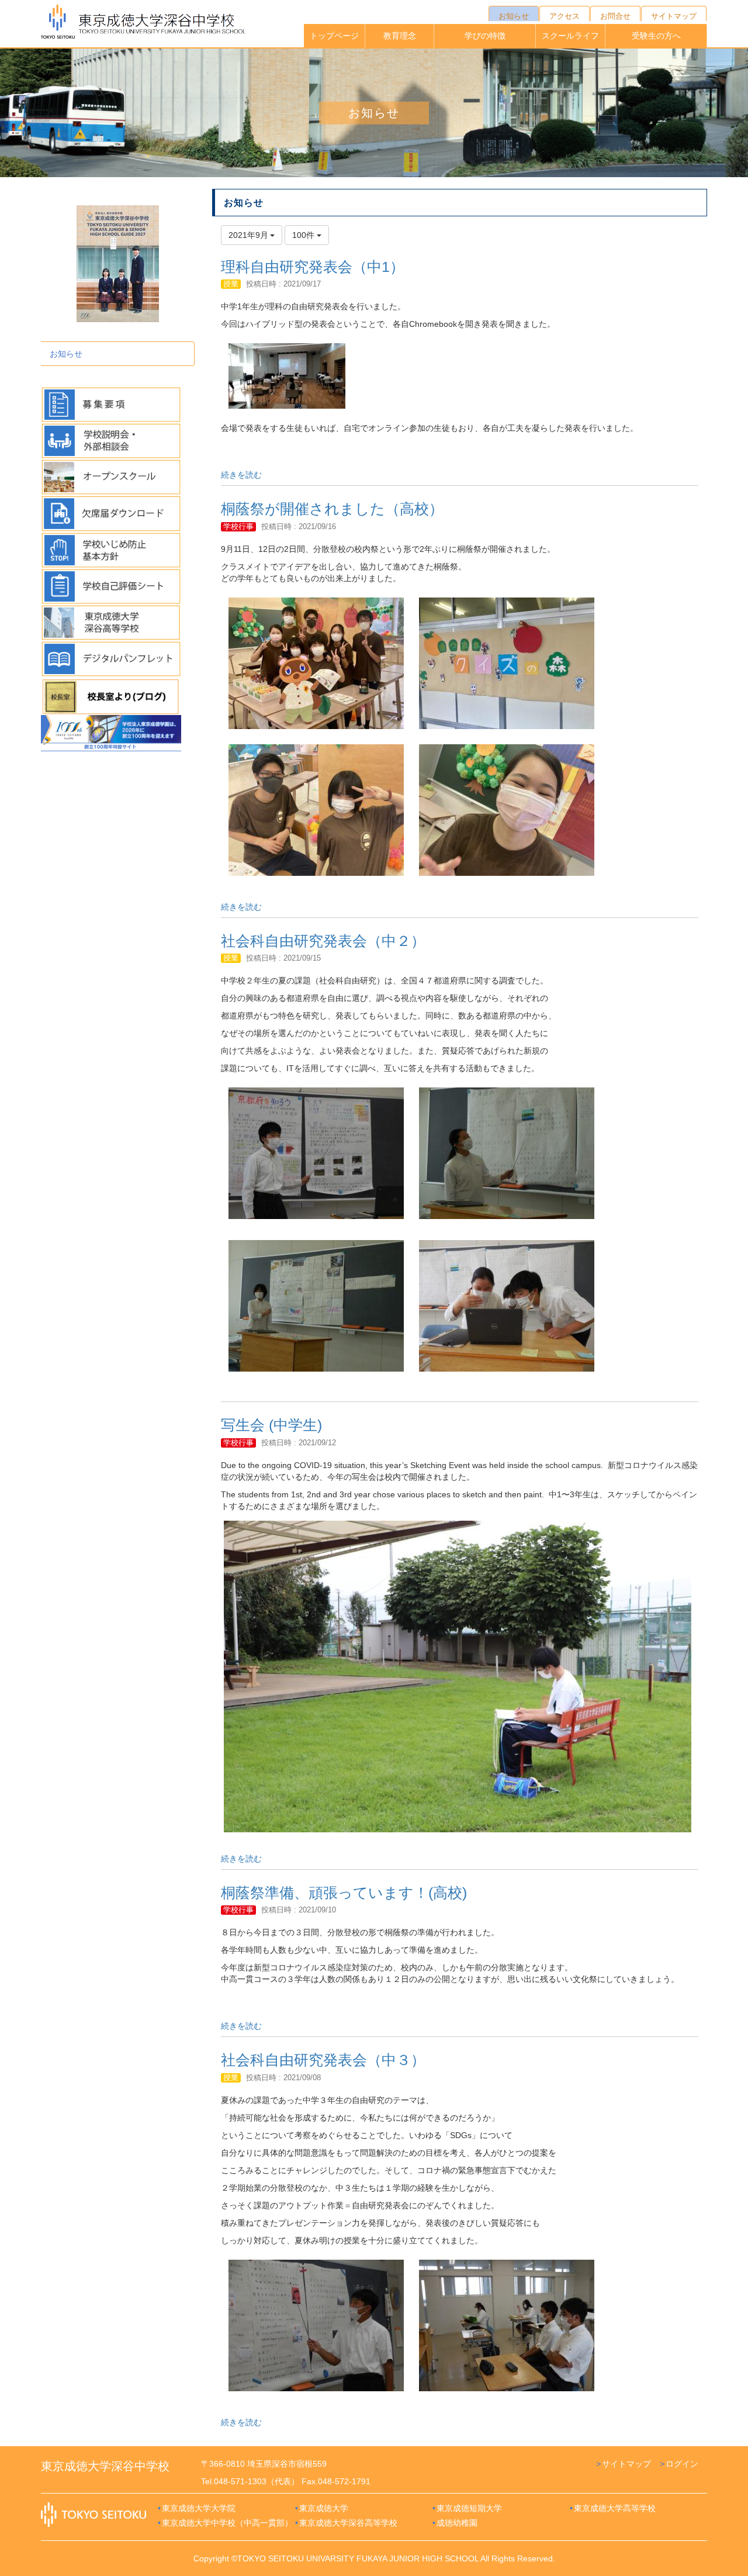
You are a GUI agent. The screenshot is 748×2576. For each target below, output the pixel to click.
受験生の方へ (656, 36)
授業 (231, 284)
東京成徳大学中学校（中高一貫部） (227, 2523)
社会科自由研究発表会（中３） (323, 2060)
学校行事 (238, 526)
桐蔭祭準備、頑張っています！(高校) (344, 1893)
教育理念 (400, 36)
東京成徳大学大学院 (199, 2508)
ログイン (682, 2464)
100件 (304, 235)
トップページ (334, 36)
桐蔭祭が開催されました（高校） (332, 509)
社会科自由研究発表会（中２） (323, 941)
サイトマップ (626, 2464)
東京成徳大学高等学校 (615, 2508)
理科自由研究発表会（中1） (313, 267)
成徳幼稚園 (457, 2523)
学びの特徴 (485, 36)
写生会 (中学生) (271, 1425)
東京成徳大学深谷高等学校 (348, 2523)
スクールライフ (570, 36)
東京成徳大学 (324, 2508)
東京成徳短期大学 (469, 2508)
